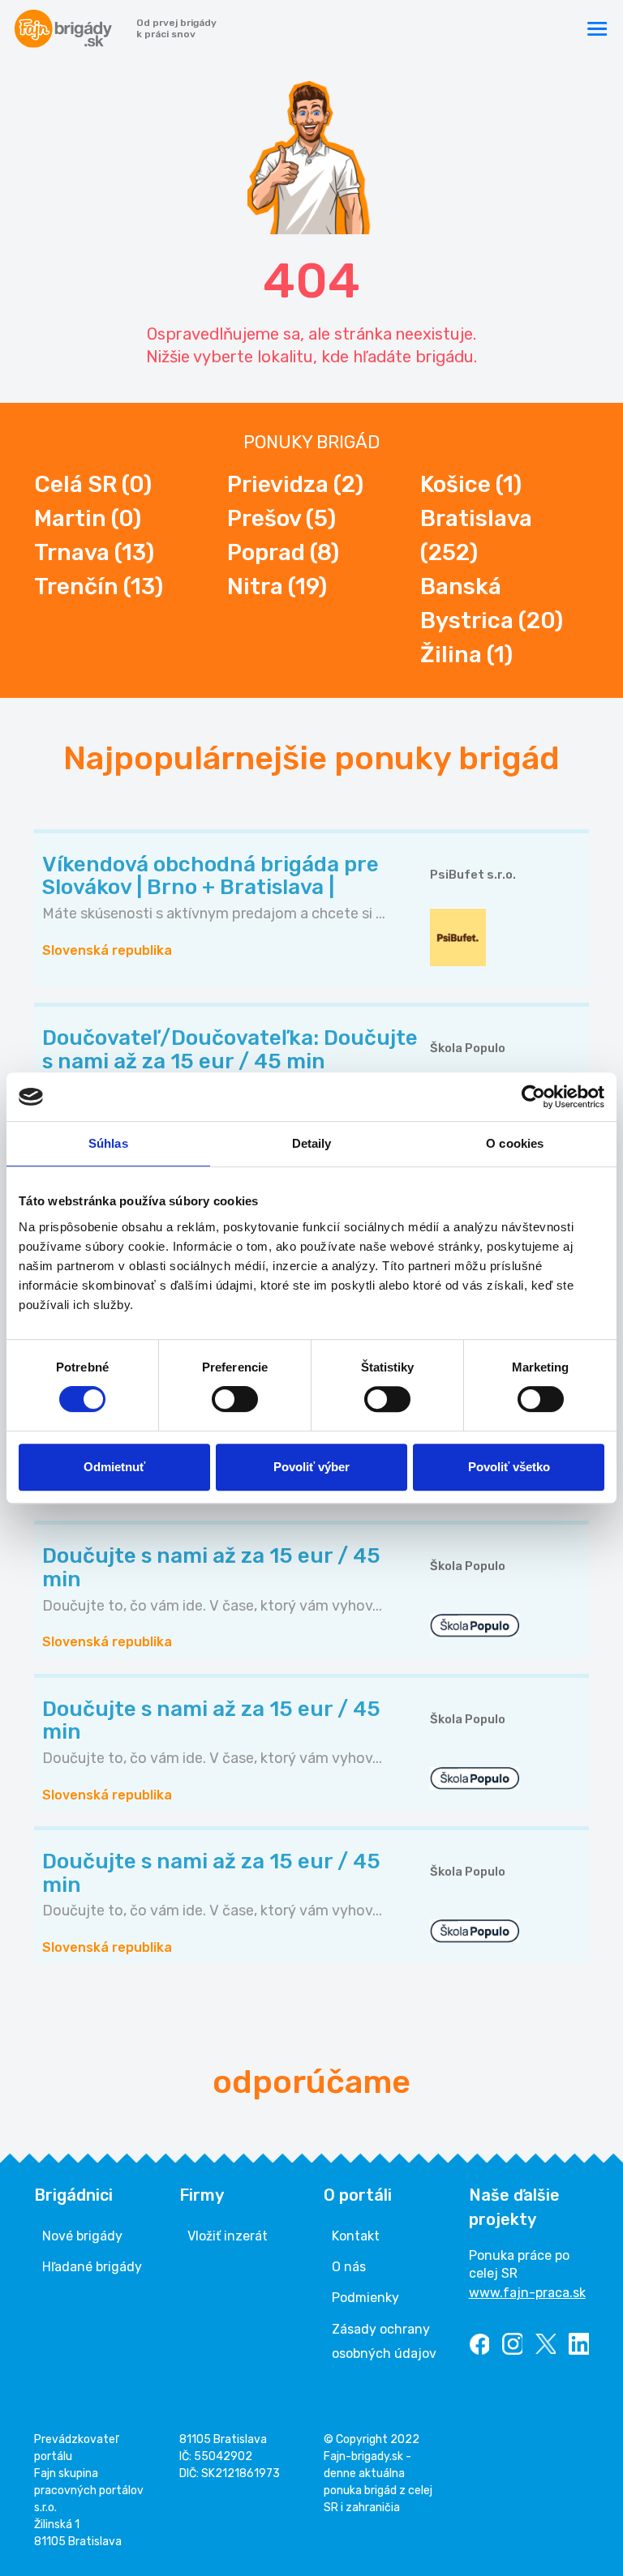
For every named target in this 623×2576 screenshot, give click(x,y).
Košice (471, 484)
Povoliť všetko (509, 1467)
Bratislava (476, 535)
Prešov (281, 518)
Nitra (277, 586)
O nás (349, 2267)
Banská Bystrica (492, 603)
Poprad (283, 552)
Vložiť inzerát (228, 2236)
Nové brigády (82, 2236)
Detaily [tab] (312, 1143)
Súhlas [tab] (108, 1143)
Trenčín (99, 586)
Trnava (94, 552)
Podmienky (365, 2298)
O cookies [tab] (515, 1143)
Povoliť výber (311, 1467)
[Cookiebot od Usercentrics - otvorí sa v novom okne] (533, 1097)
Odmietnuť (114, 1467)
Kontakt (356, 2236)
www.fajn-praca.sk (527, 2293)
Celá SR (93, 484)
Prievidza (295, 484)
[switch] (235, 1399)
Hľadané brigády (92, 2267)
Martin (88, 518)
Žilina (466, 655)
